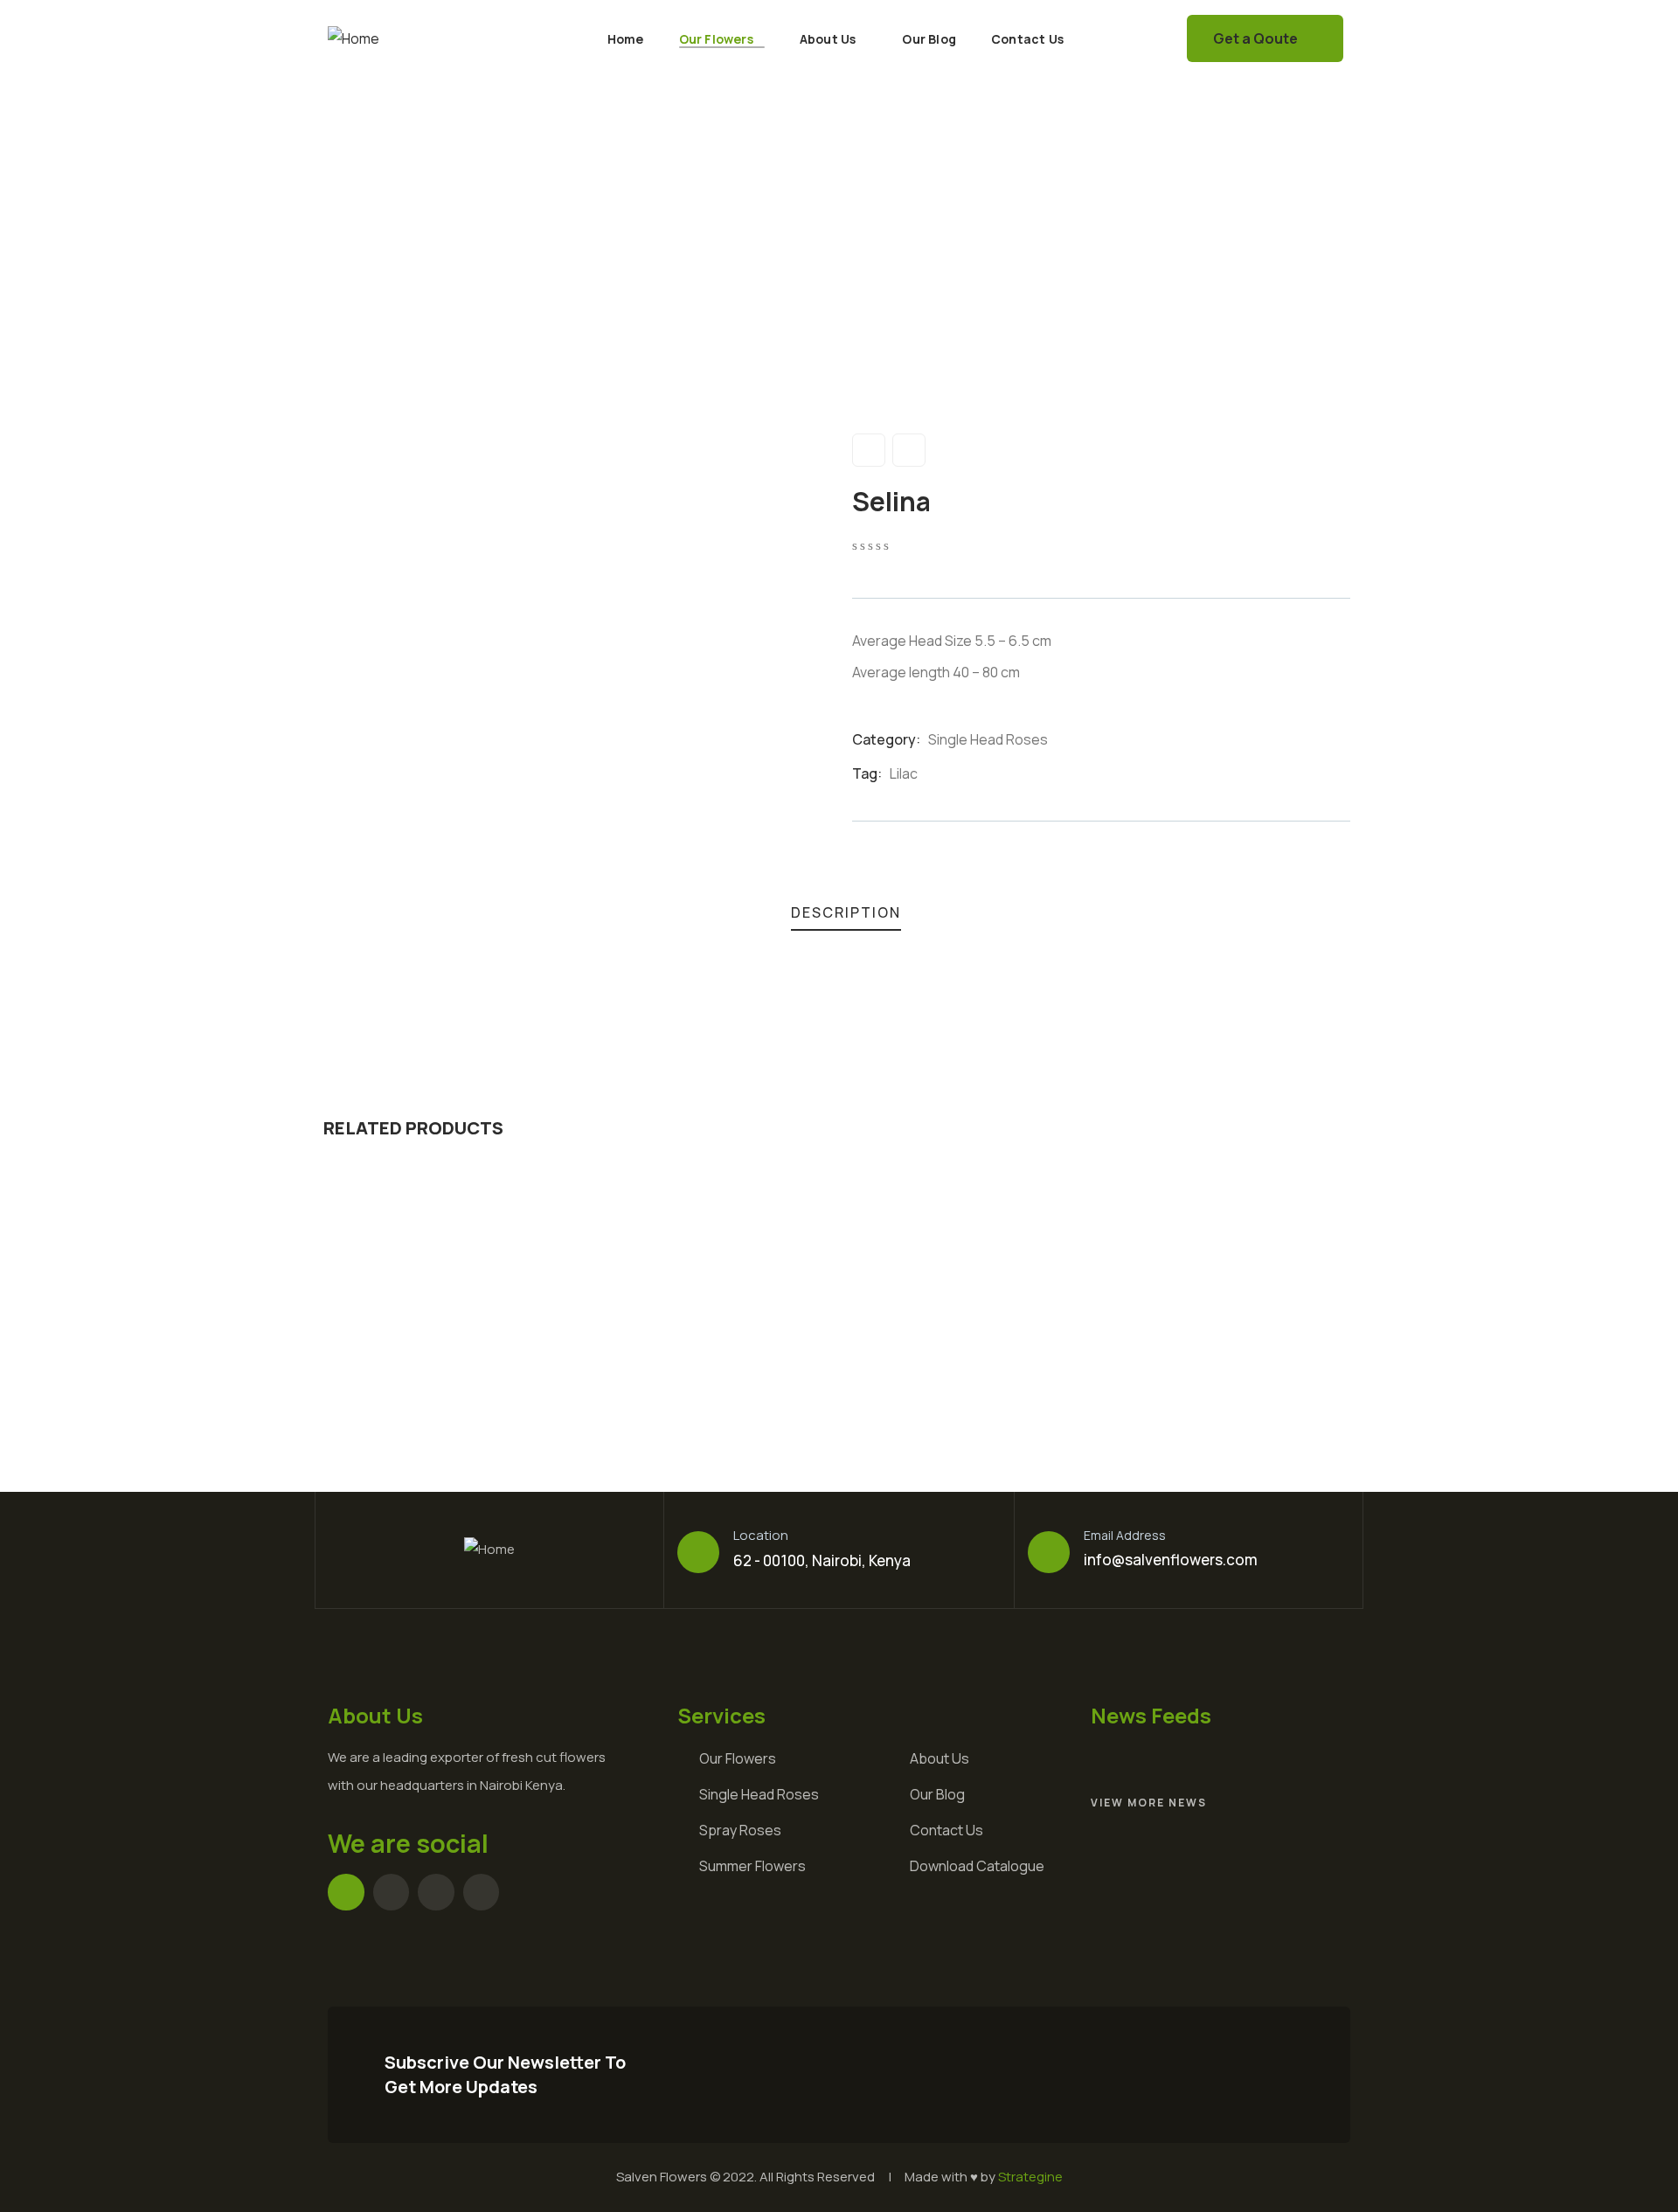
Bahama (685, 1364)
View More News (1149, 1803)
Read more (459, 1267)
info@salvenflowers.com (1171, 1560)
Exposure (433, 1364)
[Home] (354, 39)
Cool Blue (949, 1364)
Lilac (904, 773)
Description (846, 912)
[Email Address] (1049, 1552)
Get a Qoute (1255, 38)
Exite (1188, 1364)
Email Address (1125, 1535)
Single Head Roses (988, 739)
